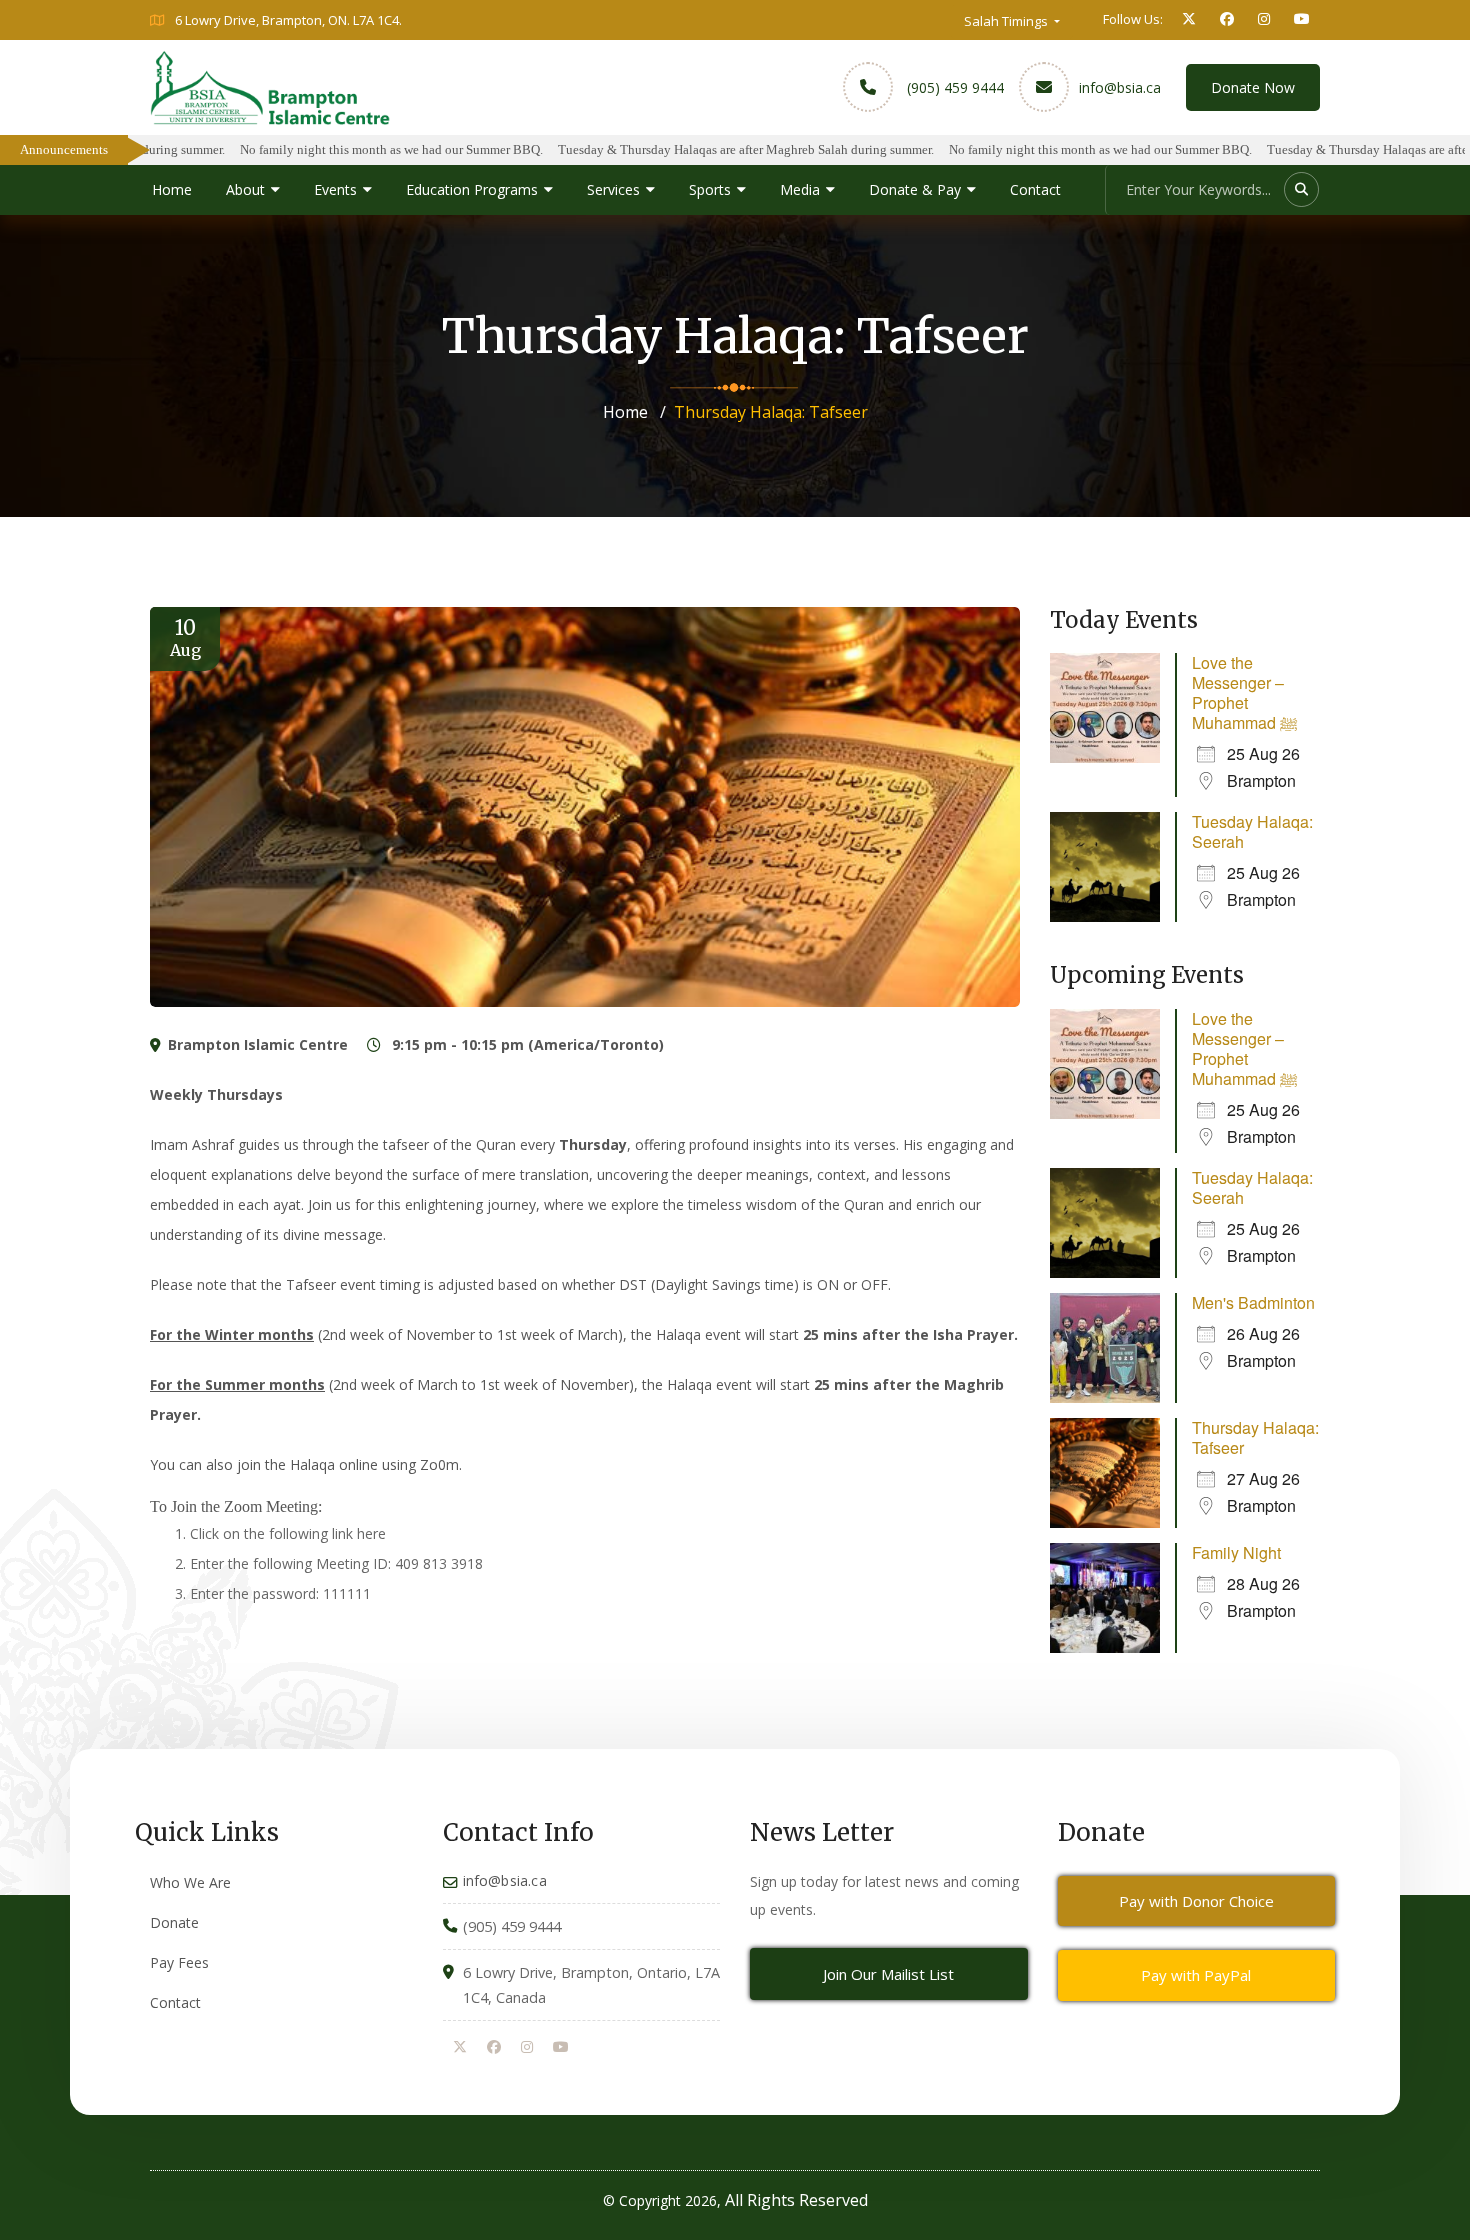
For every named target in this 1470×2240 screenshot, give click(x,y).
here (371, 1533)
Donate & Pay (915, 189)
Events (335, 189)
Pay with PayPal (1196, 1975)
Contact (1035, 189)
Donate (174, 1922)
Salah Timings (1007, 21)
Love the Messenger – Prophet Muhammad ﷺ (1245, 692)
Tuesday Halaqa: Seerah (1252, 831)
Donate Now (1253, 87)
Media (800, 189)
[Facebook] (494, 2048)
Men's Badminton (1253, 1302)
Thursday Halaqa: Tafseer (1255, 1437)
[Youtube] (561, 2048)
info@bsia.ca (1120, 87)
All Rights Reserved (796, 2200)
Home (172, 189)
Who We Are (190, 1882)
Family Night (1236, 1552)
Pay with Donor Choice (1196, 1901)
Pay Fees (179, 1962)
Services (613, 189)
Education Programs (472, 189)
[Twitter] (460, 2048)
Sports (710, 189)
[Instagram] (527, 2048)
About (245, 189)
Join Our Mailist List (888, 1974)
